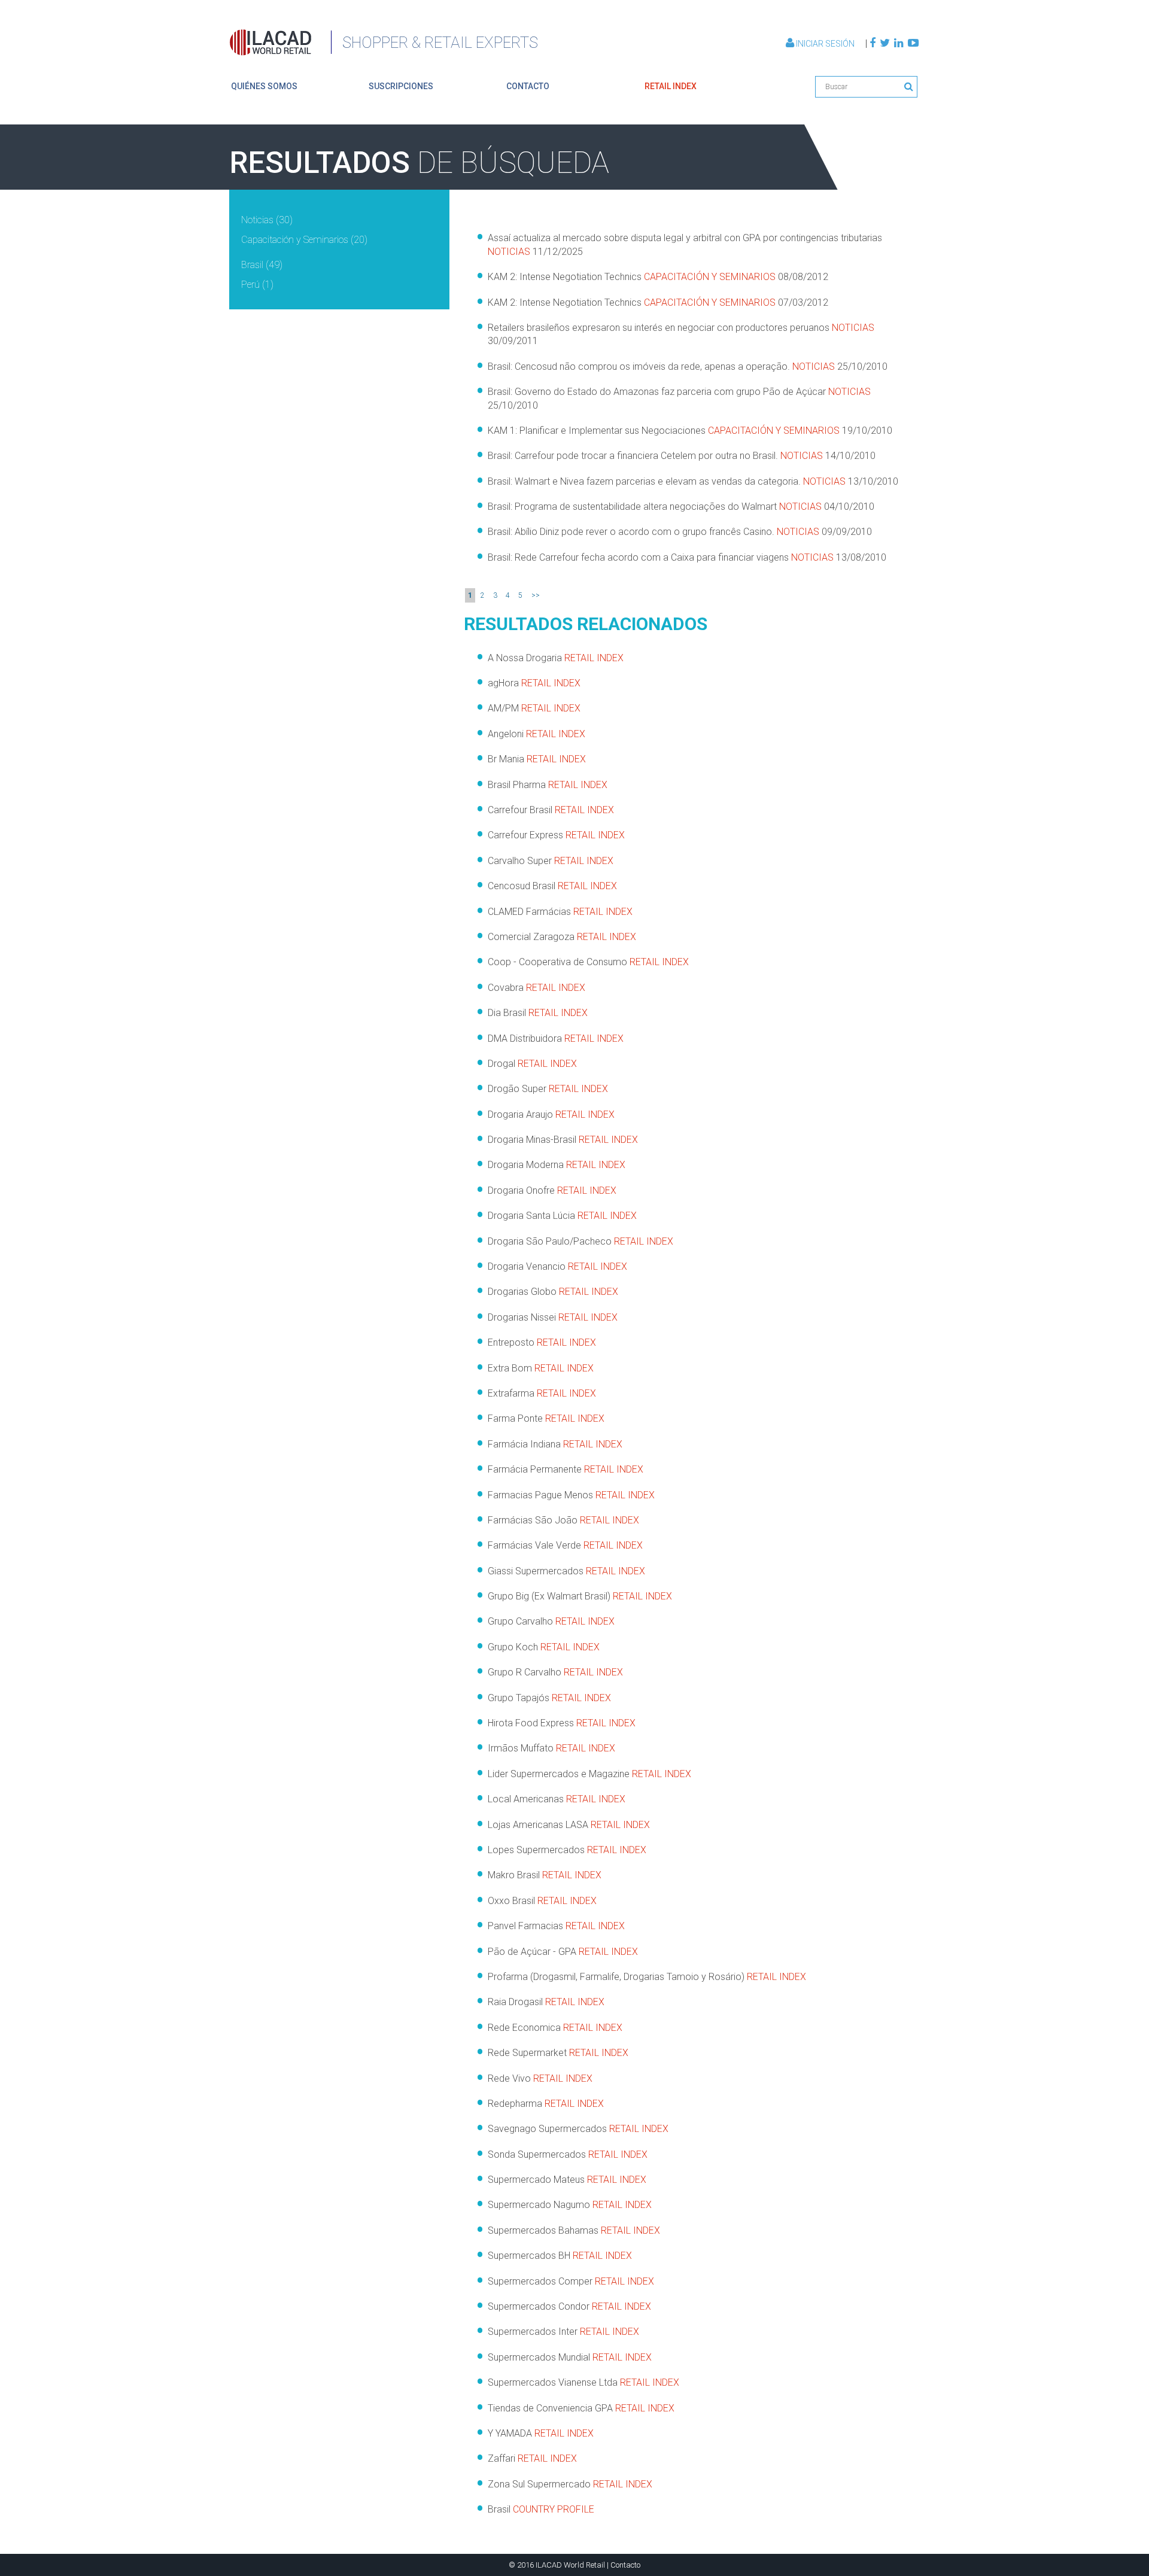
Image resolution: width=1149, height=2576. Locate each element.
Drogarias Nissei (553, 1317)
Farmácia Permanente (566, 1469)
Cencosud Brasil (552, 886)
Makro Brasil (545, 1875)
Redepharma (546, 2104)
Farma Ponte (546, 1418)
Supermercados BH (560, 2256)
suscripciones (401, 86)
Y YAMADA (541, 2433)
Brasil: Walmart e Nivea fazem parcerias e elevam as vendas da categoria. (693, 481)
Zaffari (532, 2458)
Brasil (541, 2509)
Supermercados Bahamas (574, 2230)
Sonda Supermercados (568, 2154)
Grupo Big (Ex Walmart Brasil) (580, 1596)
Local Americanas (557, 1799)
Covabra (536, 988)
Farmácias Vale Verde (565, 1545)
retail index (671, 86)
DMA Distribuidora (556, 1038)
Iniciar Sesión (825, 44)
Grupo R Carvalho (555, 1672)
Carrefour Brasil (551, 810)
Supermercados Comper (571, 2281)
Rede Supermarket (558, 2053)
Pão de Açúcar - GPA (563, 1952)
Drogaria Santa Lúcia (562, 1216)
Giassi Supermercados (566, 1571)
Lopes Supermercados (567, 1850)
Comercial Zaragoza (562, 937)
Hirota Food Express (562, 1723)
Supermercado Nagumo (570, 2205)
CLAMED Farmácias (560, 912)
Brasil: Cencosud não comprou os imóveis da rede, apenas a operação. (688, 367)
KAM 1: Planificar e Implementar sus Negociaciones (690, 431)
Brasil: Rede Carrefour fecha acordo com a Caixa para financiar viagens (687, 557)
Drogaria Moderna (557, 1165)
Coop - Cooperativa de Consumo (588, 962)
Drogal (532, 1064)
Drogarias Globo (553, 1292)
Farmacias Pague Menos (571, 1495)
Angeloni (536, 734)
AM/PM (534, 708)
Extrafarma (542, 1393)
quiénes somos (264, 86)
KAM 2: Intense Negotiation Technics (658, 277)
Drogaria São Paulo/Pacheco (580, 1241)
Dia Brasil (538, 1013)
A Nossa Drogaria (556, 658)
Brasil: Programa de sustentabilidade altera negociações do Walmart (681, 507)
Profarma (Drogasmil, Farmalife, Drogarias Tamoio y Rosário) (647, 1977)
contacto (528, 86)
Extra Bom (541, 1368)
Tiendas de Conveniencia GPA (581, 2408)
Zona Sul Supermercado (570, 2484)
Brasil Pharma (548, 785)
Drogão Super (548, 1089)
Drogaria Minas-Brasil (563, 1140)
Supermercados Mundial (570, 2357)
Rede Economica (555, 2028)
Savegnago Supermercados (578, 2129)
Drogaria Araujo (551, 1114)
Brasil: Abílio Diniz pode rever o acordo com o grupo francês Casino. (680, 532)
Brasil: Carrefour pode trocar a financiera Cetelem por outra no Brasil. (682, 456)
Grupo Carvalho (551, 1621)
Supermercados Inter (563, 2332)
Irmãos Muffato (551, 1748)
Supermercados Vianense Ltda (583, 2382)
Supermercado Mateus (567, 2180)
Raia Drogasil (546, 2002)
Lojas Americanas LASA (569, 1825)
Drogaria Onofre (552, 1190)
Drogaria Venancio (557, 1266)
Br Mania (537, 759)
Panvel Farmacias (556, 1926)
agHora (534, 683)
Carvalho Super (551, 861)
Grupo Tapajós (549, 1698)
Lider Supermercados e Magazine (589, 1774)
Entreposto (542, 1342)
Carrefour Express (556, 835)
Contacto (625, 2565)
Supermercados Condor (569, 2306)
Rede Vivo (540, 2078)
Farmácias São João (563, 1520)
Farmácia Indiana (555, 1444)
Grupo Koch (544, 1647)
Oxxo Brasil (542, 1901)
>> (536, 595)
